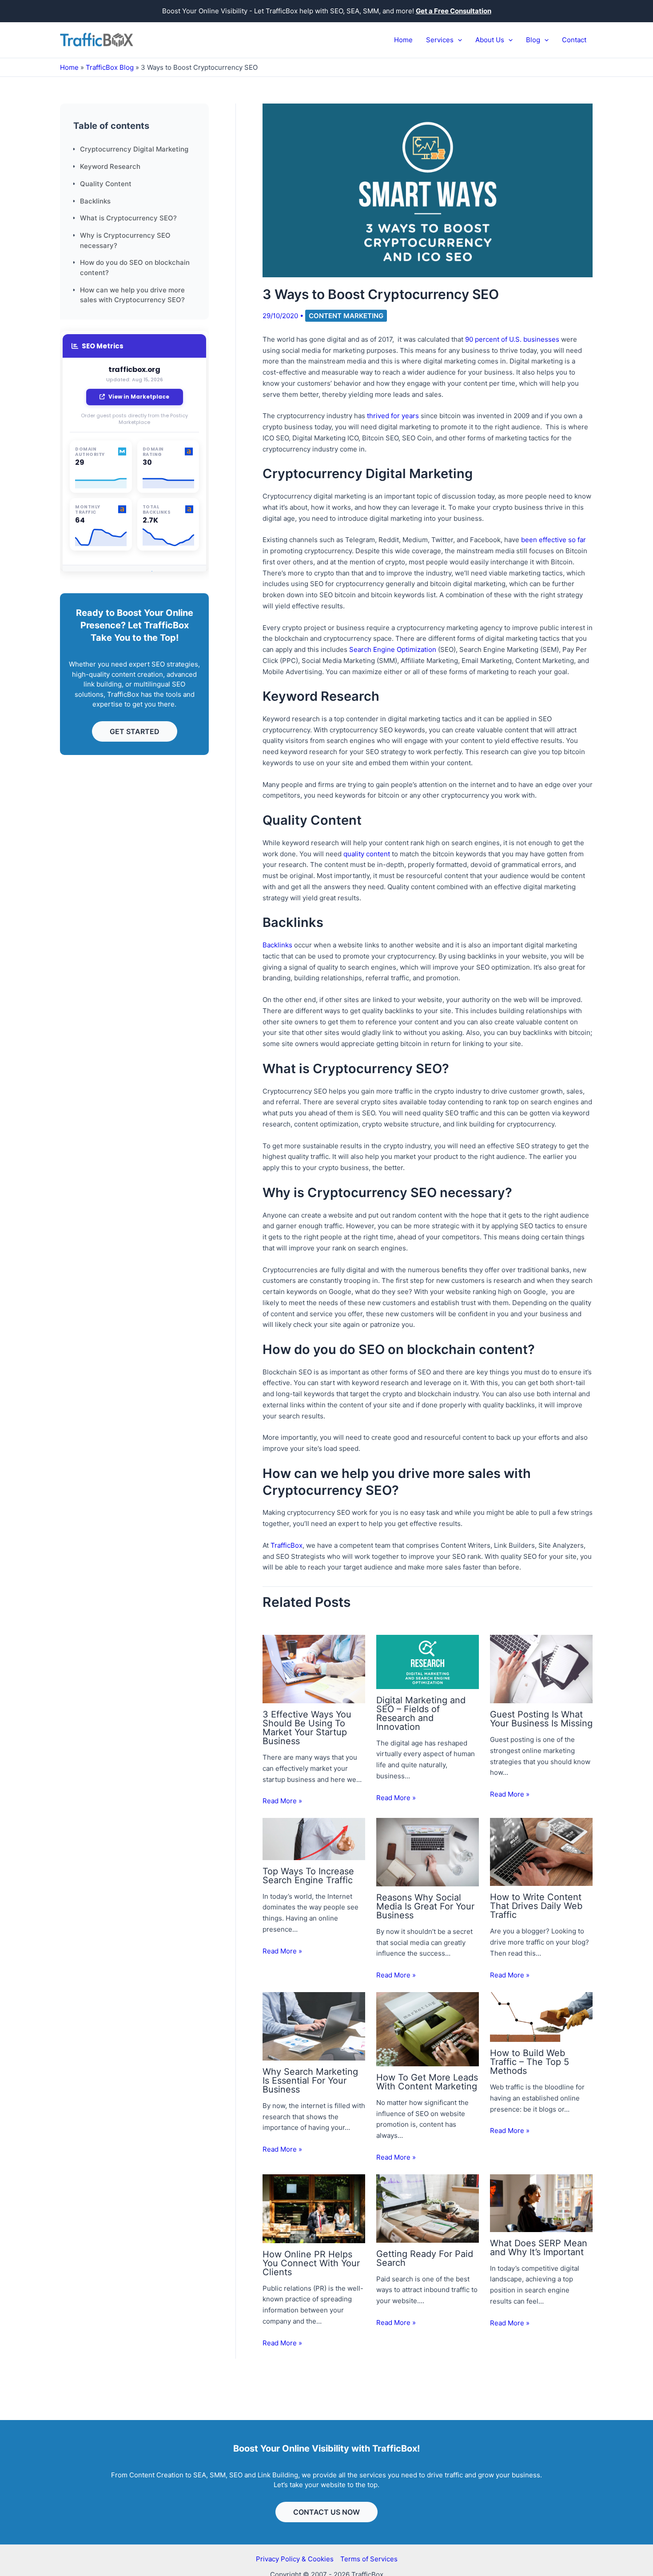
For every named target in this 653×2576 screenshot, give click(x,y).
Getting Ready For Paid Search (425, 2258)
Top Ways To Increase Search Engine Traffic (308, 1876)
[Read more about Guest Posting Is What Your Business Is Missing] (541, 1668)
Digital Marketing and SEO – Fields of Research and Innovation (421, 1713)
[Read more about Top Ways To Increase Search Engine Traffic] (314, 1838)
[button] (458, 40)
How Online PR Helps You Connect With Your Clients (311, 2263)
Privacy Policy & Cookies (295, 2559)
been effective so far (553, 540)
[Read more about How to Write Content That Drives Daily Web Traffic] (541, 1851)
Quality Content (106, 184)
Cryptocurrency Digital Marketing (134, 150)
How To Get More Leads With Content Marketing (427, 2082)
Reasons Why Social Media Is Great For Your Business (425, 1906)
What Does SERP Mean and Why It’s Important (539, 2248)
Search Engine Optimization (393, 649)
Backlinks (95, 201)
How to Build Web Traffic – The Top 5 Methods (530, 2062)
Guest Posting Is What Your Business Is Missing (541, 1719)
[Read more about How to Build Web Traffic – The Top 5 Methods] (541, 2016)
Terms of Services (369, 2559)
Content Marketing (346, 316)
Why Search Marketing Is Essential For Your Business (310, 2081)
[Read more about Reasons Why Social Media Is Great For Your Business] (428, 1851)
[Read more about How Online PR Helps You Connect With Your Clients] (314, 2208)
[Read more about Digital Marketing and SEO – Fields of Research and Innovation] (428, 1661)
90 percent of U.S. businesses (512, 339)
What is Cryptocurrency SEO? (128, 218)
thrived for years (393, 416)
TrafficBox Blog (110, 67)
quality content (366, 854)
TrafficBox (287, 1545)
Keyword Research (110, 166)
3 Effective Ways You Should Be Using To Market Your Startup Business (307, 1728)
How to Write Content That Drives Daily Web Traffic (536, 1906)
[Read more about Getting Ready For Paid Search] (428, 2208)
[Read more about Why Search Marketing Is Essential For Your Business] (314, 2026)
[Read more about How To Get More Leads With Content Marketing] (428, 2028)
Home (69, 67)
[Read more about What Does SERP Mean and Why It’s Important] (541, 2203)
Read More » (282, 1801)
